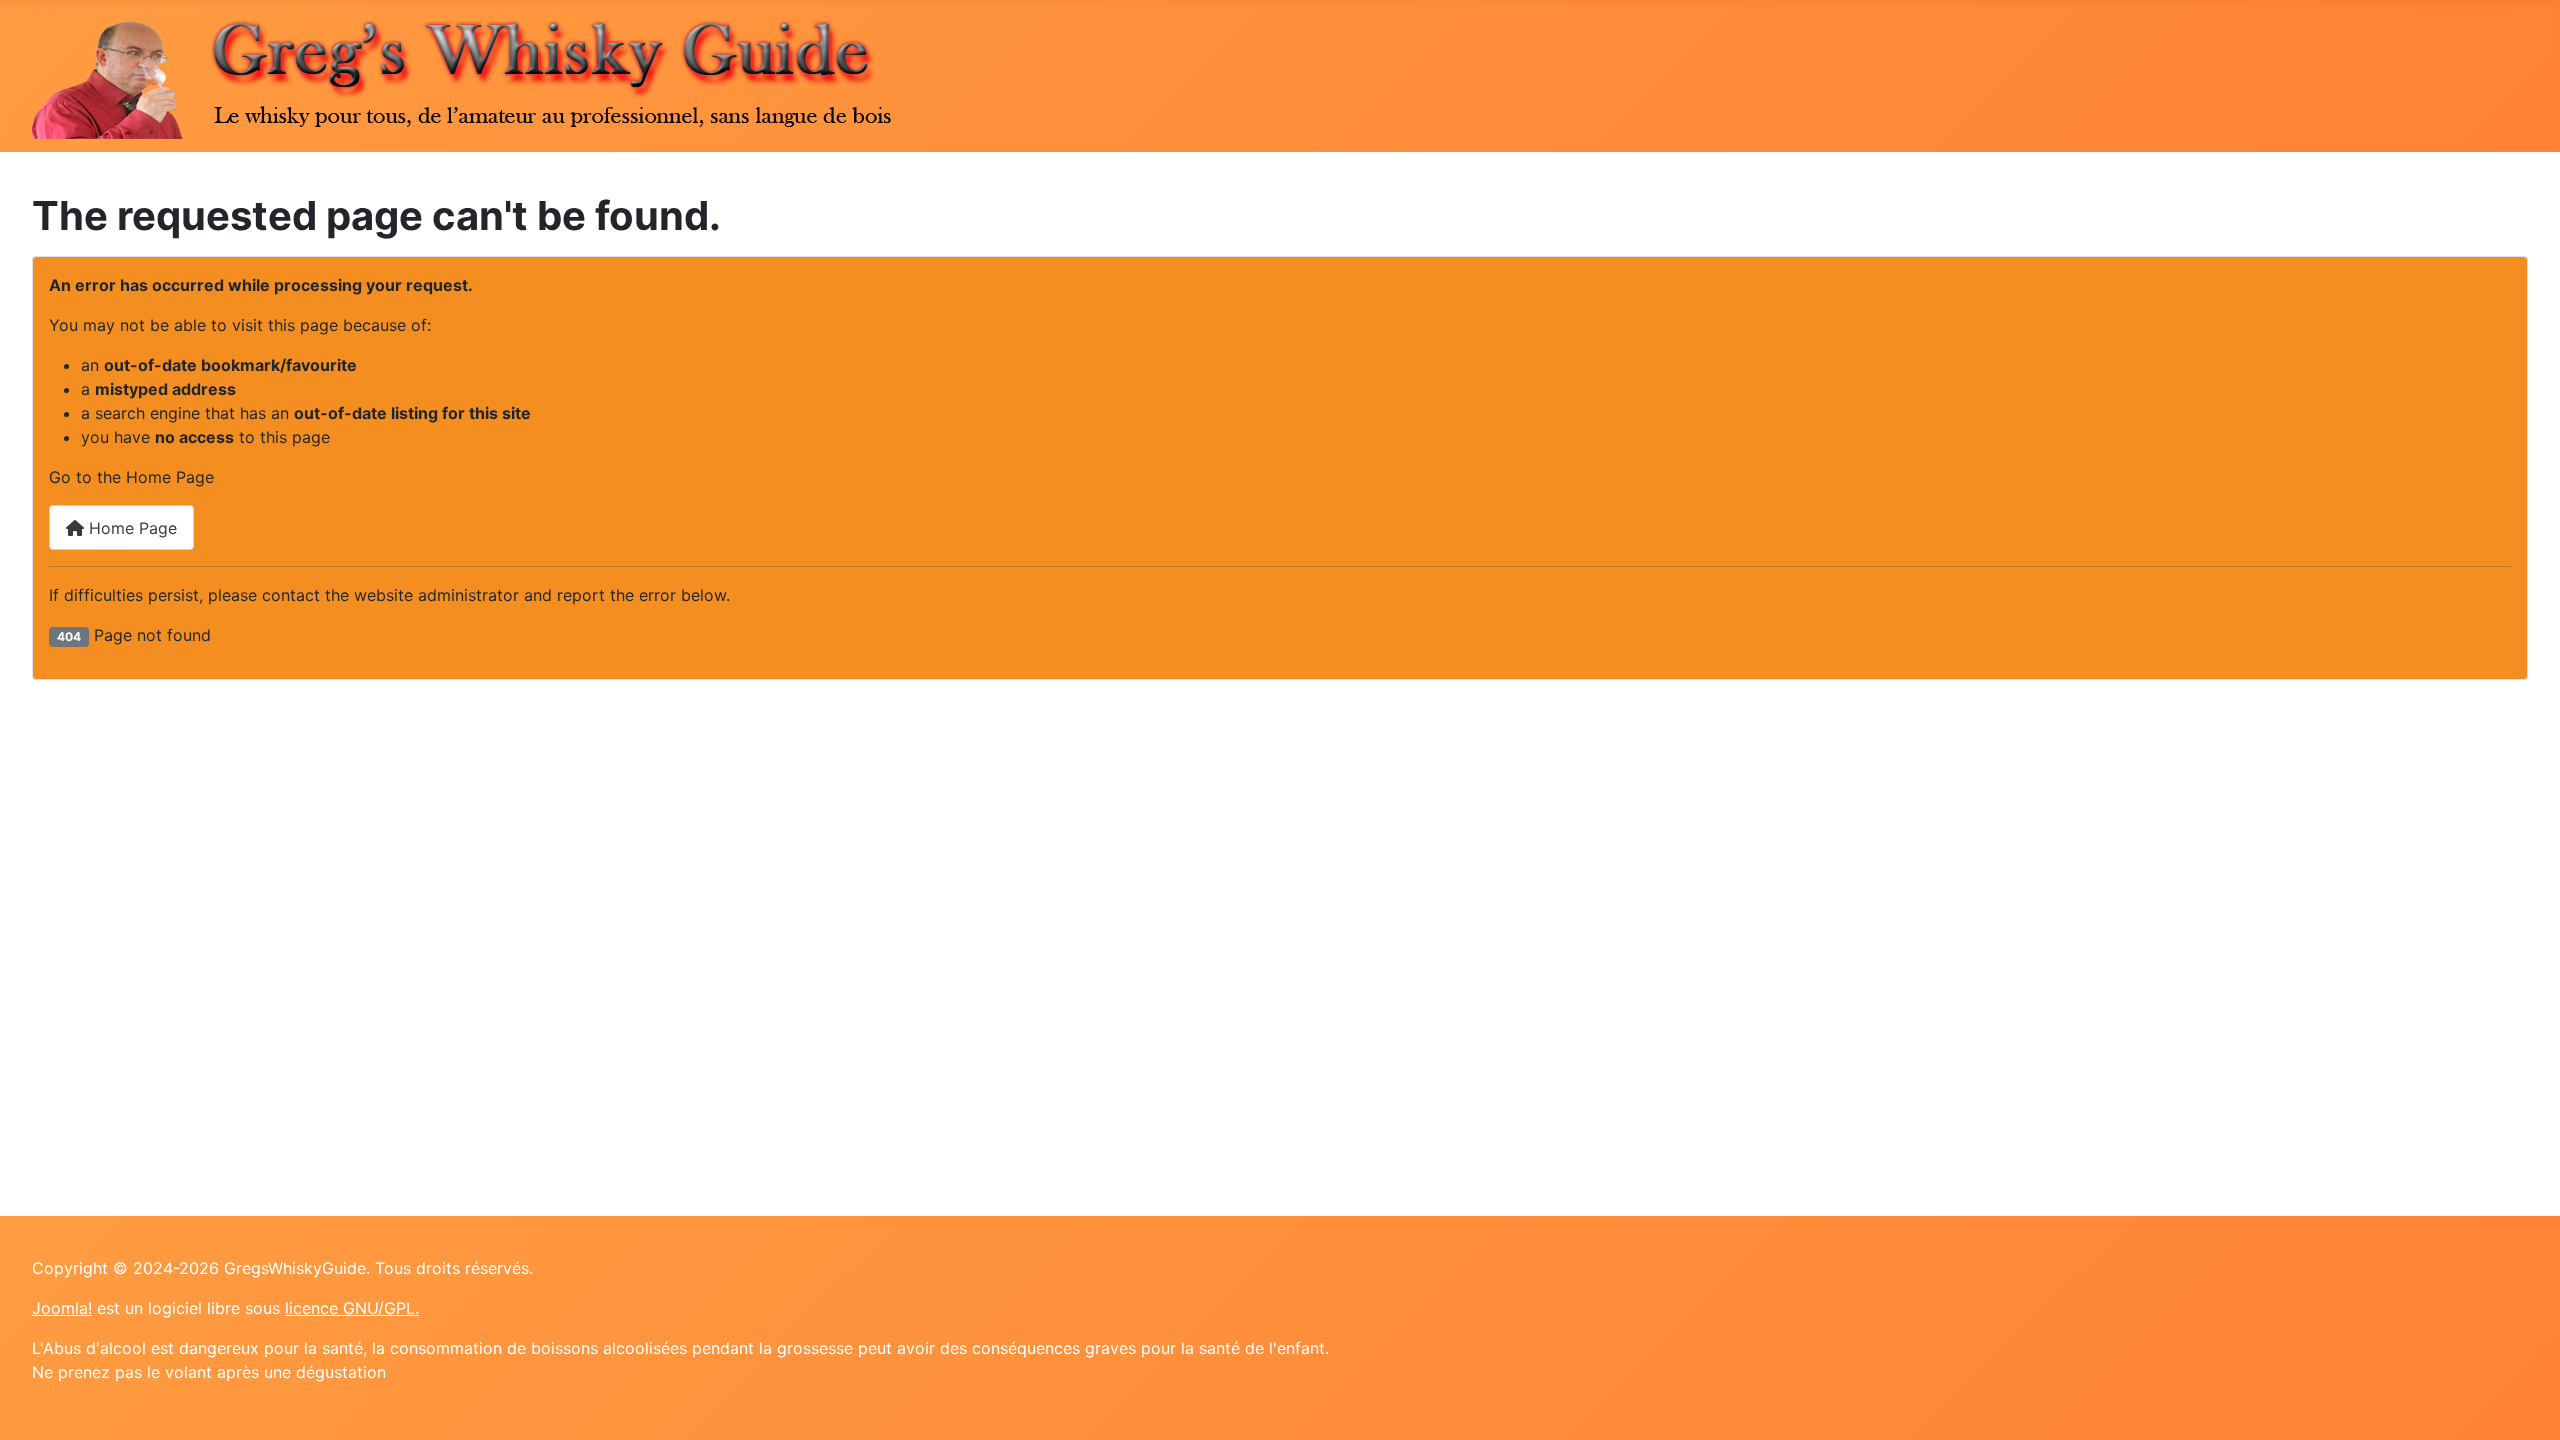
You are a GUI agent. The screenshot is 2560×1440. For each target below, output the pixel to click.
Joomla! (62, 1308)
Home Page (130, 528)
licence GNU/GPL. (352, 1308)
